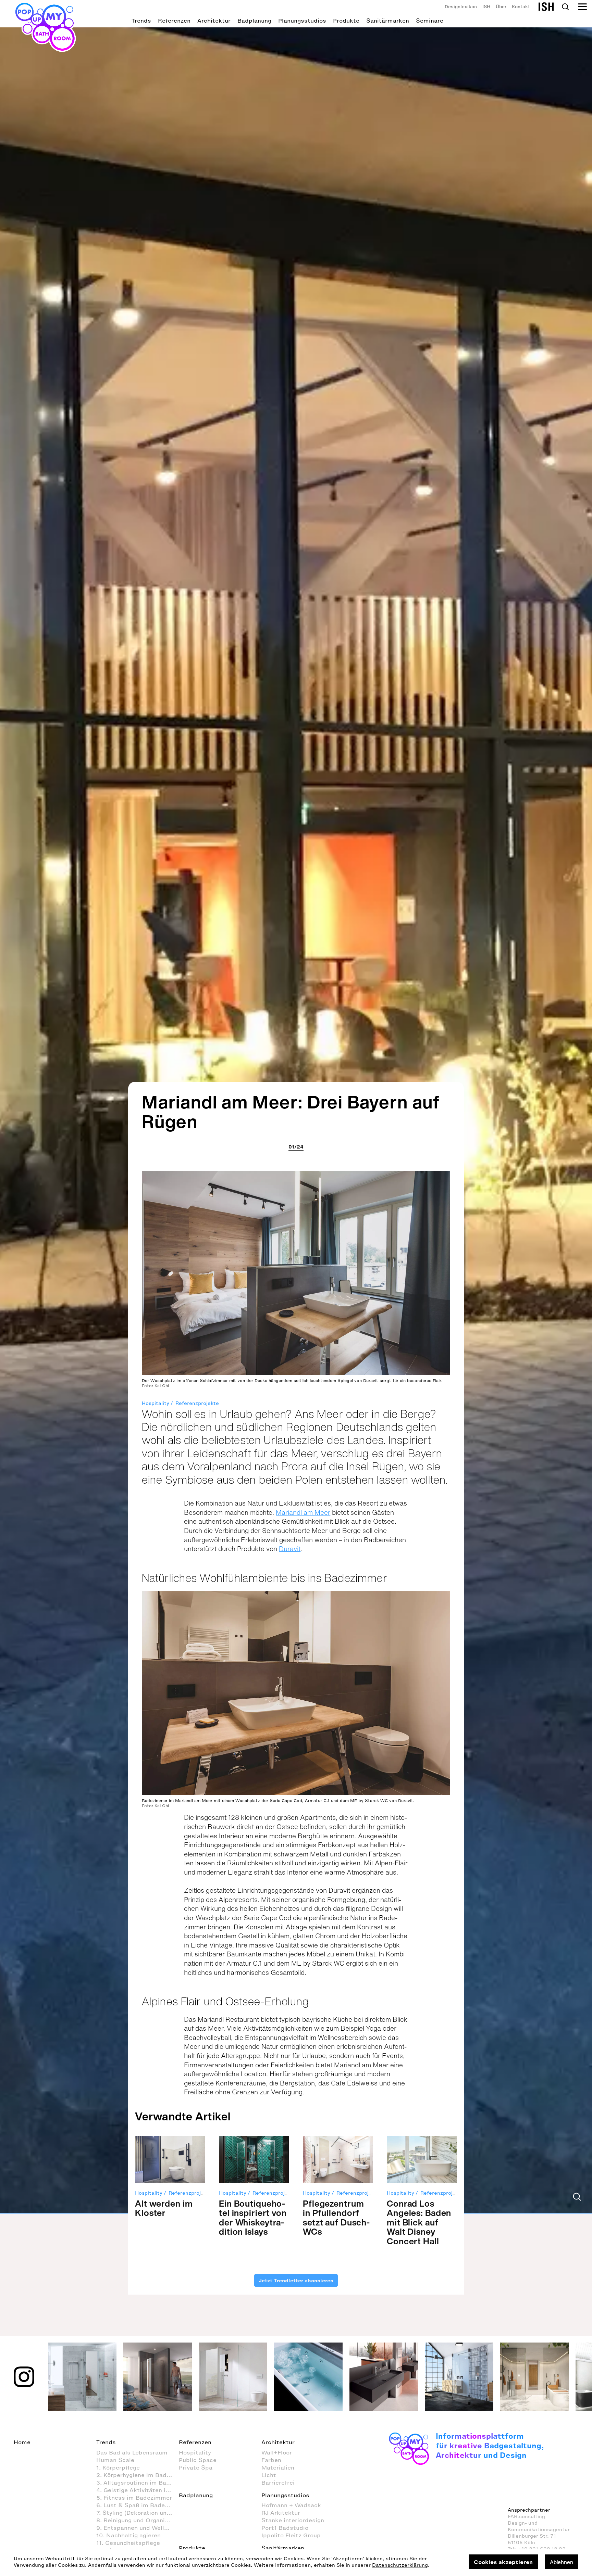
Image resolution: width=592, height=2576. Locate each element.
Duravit (290, 1549)
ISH (486, 7)
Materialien (278, 2467)
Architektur (214, 21)
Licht (269, 2475)
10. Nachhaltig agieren (128, 2535)
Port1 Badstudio (285, 2528)
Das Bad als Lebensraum (132, 2452)
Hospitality (156, 1403)
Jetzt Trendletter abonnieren (296, 2281)
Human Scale (115, 2460)
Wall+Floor (277, 2452)
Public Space (198, 2460)
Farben (271, 2460)
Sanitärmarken (388, 21)
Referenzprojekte (197, 1403)
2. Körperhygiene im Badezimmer (138, 2475)
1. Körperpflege (118, 2467)
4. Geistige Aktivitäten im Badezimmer (138, 2490)
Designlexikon (461, 7)
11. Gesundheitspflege (128, 2543)
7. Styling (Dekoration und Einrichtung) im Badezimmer (138, 2513)
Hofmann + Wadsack (291, 2505)
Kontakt (521, 7)
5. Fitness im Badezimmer (134, 2498)
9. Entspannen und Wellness (137, 2528)
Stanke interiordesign (293, 2520)
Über (501, 7)
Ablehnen (562, 2562)
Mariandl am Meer (303, 1512)
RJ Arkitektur (281, 2513)
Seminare (430, 21)
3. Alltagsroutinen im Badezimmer (138, 2483)
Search (565, 7)
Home (22, 2442)
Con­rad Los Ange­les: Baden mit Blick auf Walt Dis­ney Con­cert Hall (419, 2222)
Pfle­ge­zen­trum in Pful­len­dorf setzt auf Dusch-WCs (336, 2218)
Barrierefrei (278, 2483)
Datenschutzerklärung (400, 2565)
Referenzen (174, 21)
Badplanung (254, 21)
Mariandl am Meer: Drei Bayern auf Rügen (291, 1112)
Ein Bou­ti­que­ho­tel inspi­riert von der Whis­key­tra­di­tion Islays (253, 2218)
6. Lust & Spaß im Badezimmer (138, 2505)
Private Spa (196, 2467)
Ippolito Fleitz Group (291, 2535)
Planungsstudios (302, 21)
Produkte (346, 21)
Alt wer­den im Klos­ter (164, 2208)
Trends (141, 21)
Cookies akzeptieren (503, 2562)
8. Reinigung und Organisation (138, 2520)
